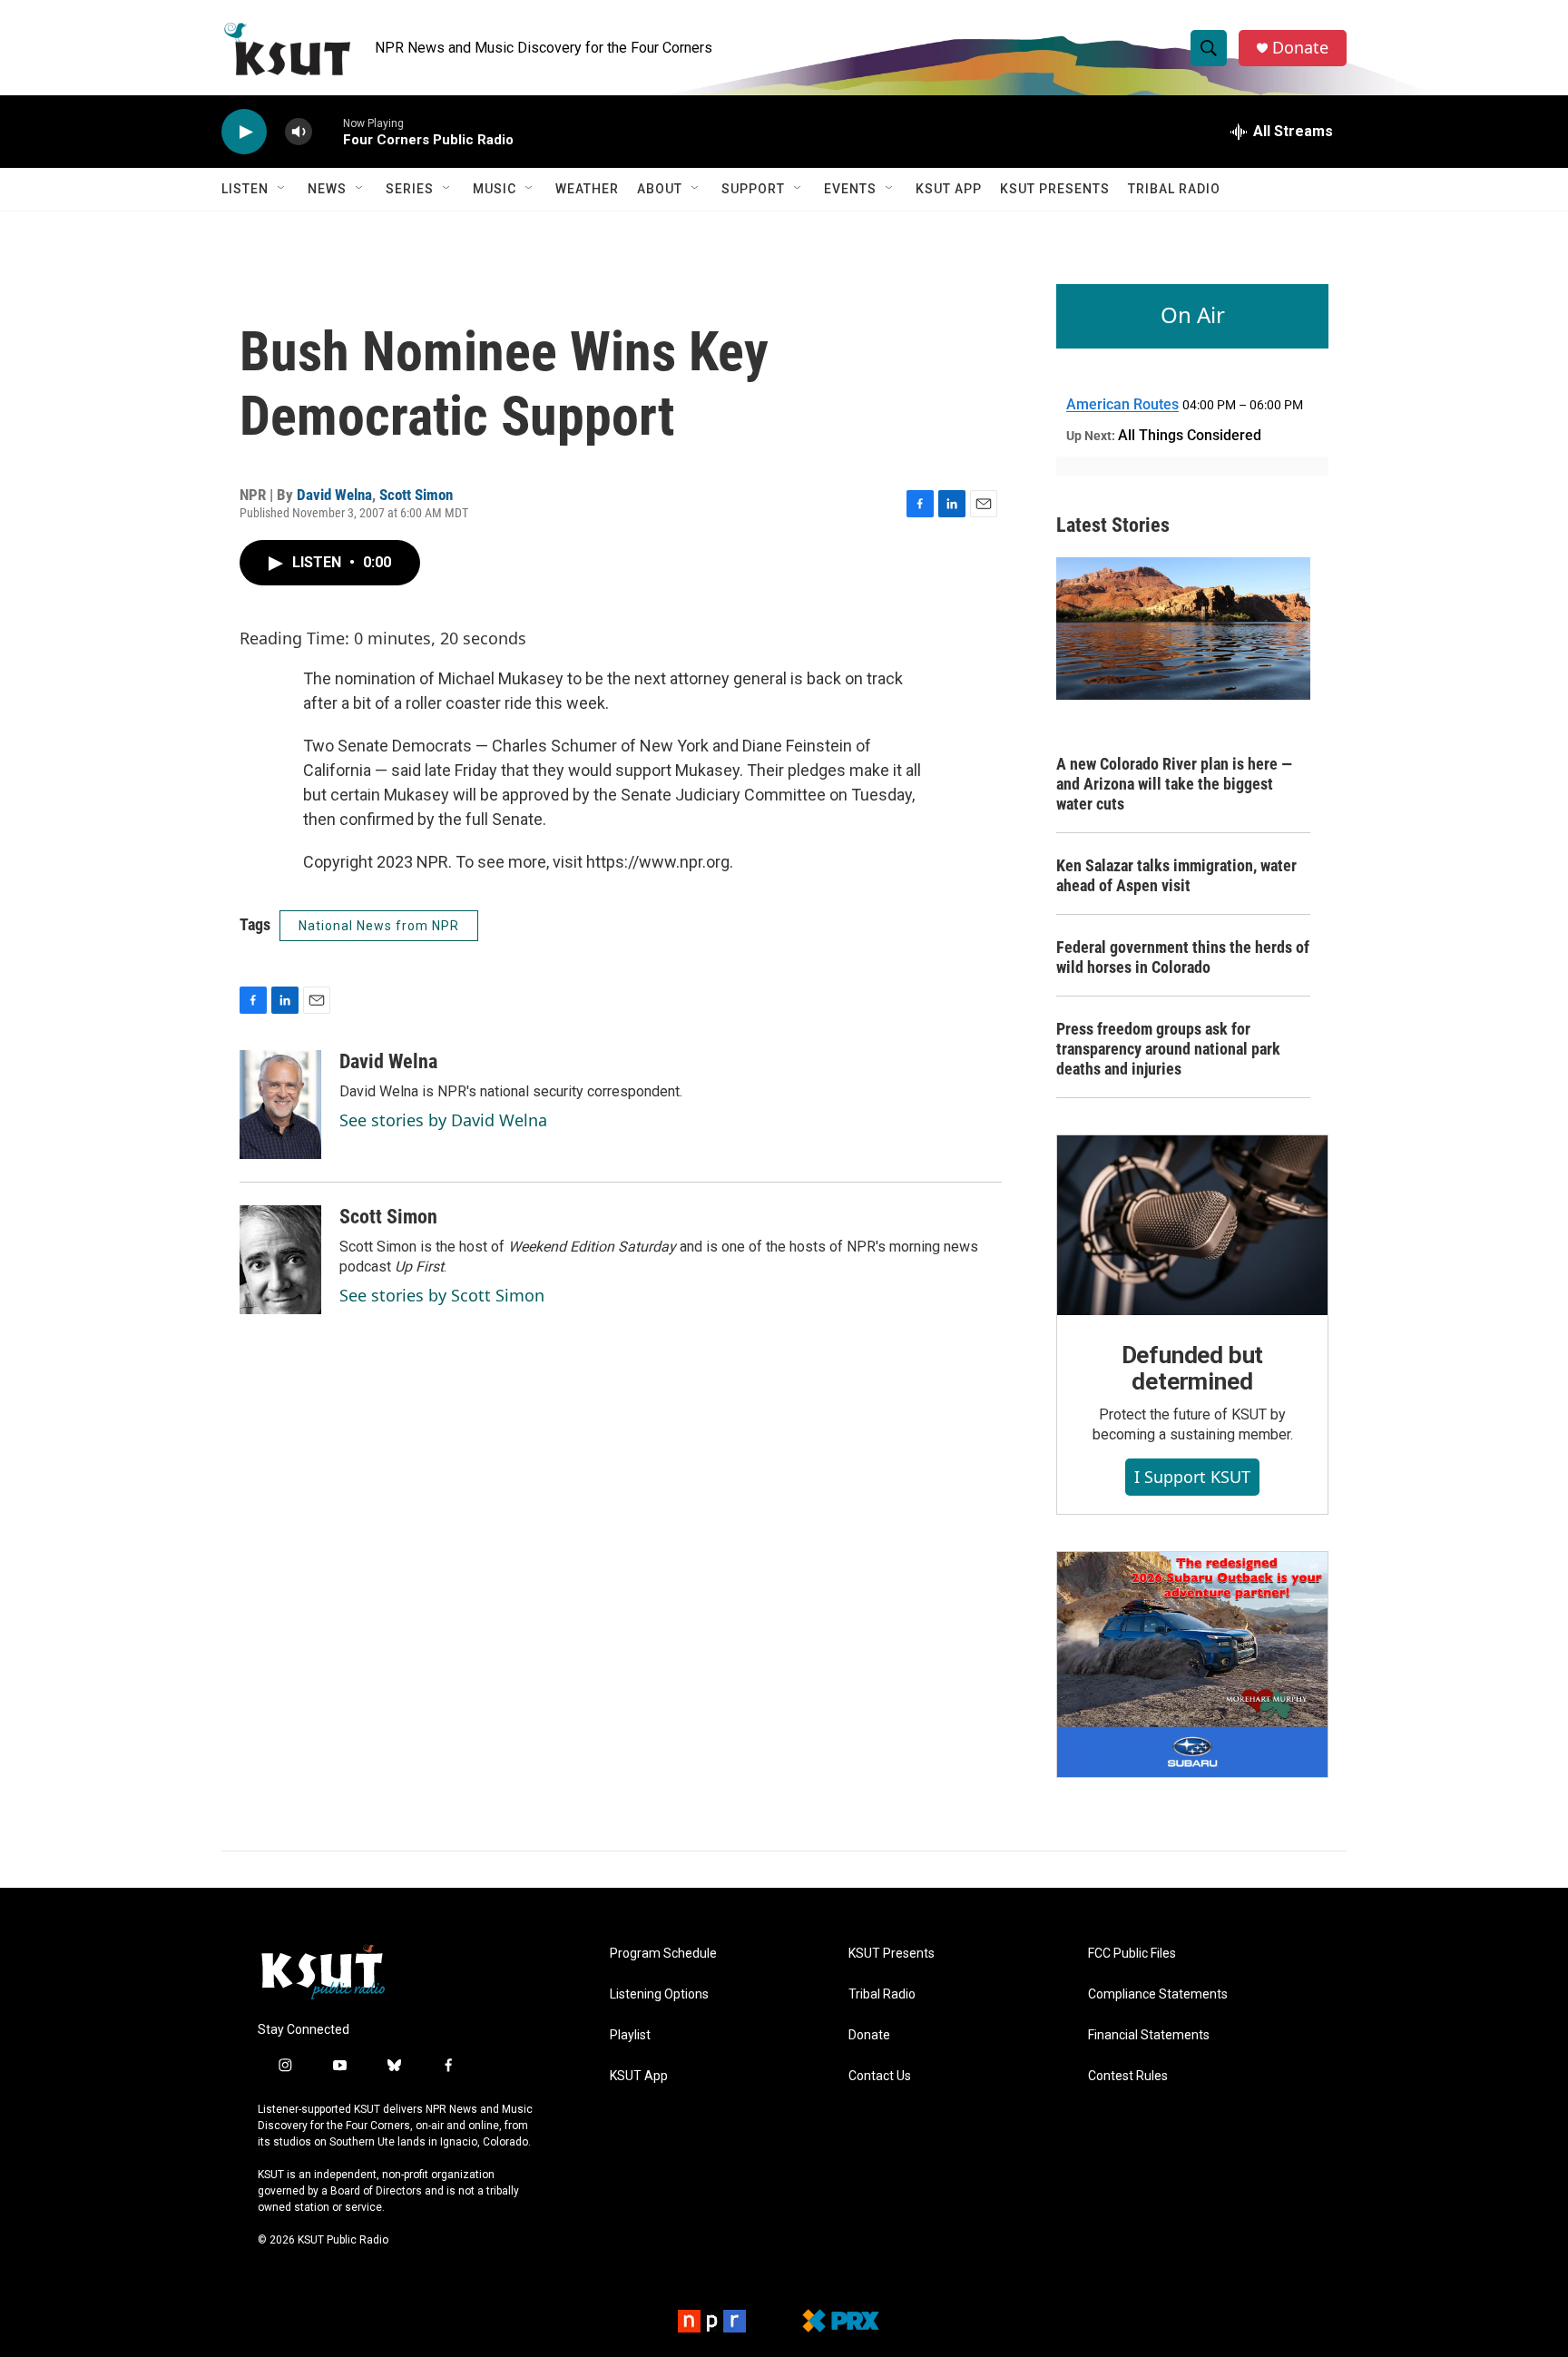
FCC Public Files (1132, 1954)
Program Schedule (663, 1954)
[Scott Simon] (280, 1260)
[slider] (328, 131)
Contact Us (880, 2076)
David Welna (334, 495)
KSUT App (949, 189)
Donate (1300, 48)
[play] (244, 132)
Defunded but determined (1193, 1369)
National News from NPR (379, 926)
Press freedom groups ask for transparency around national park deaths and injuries (1168, 1049)
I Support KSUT (1192, 1477)
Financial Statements (1149, 2035)
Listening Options (659, 1994)
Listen (245, 189)
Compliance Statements (1158, 1994)
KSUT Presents (1055, 189)
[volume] (299, 132)
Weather (587, 189)
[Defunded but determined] (1192, 1225)
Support (753, 189)
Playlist (630, 2035)
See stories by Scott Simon (442, 1295)
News (327, 189)
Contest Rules (1128, 2076)
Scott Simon (416, 495)
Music (495, 189)
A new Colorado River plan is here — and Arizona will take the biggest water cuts (1174, 784)
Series (410, 189)
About (660, 189)
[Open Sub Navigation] (282, 189)
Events (850, 189)
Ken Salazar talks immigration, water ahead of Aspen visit (1176, 875)
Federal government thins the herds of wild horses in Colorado (1183, 957)
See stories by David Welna (443, 1120)
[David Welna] (280, 1105)
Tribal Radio (1174, 189)
